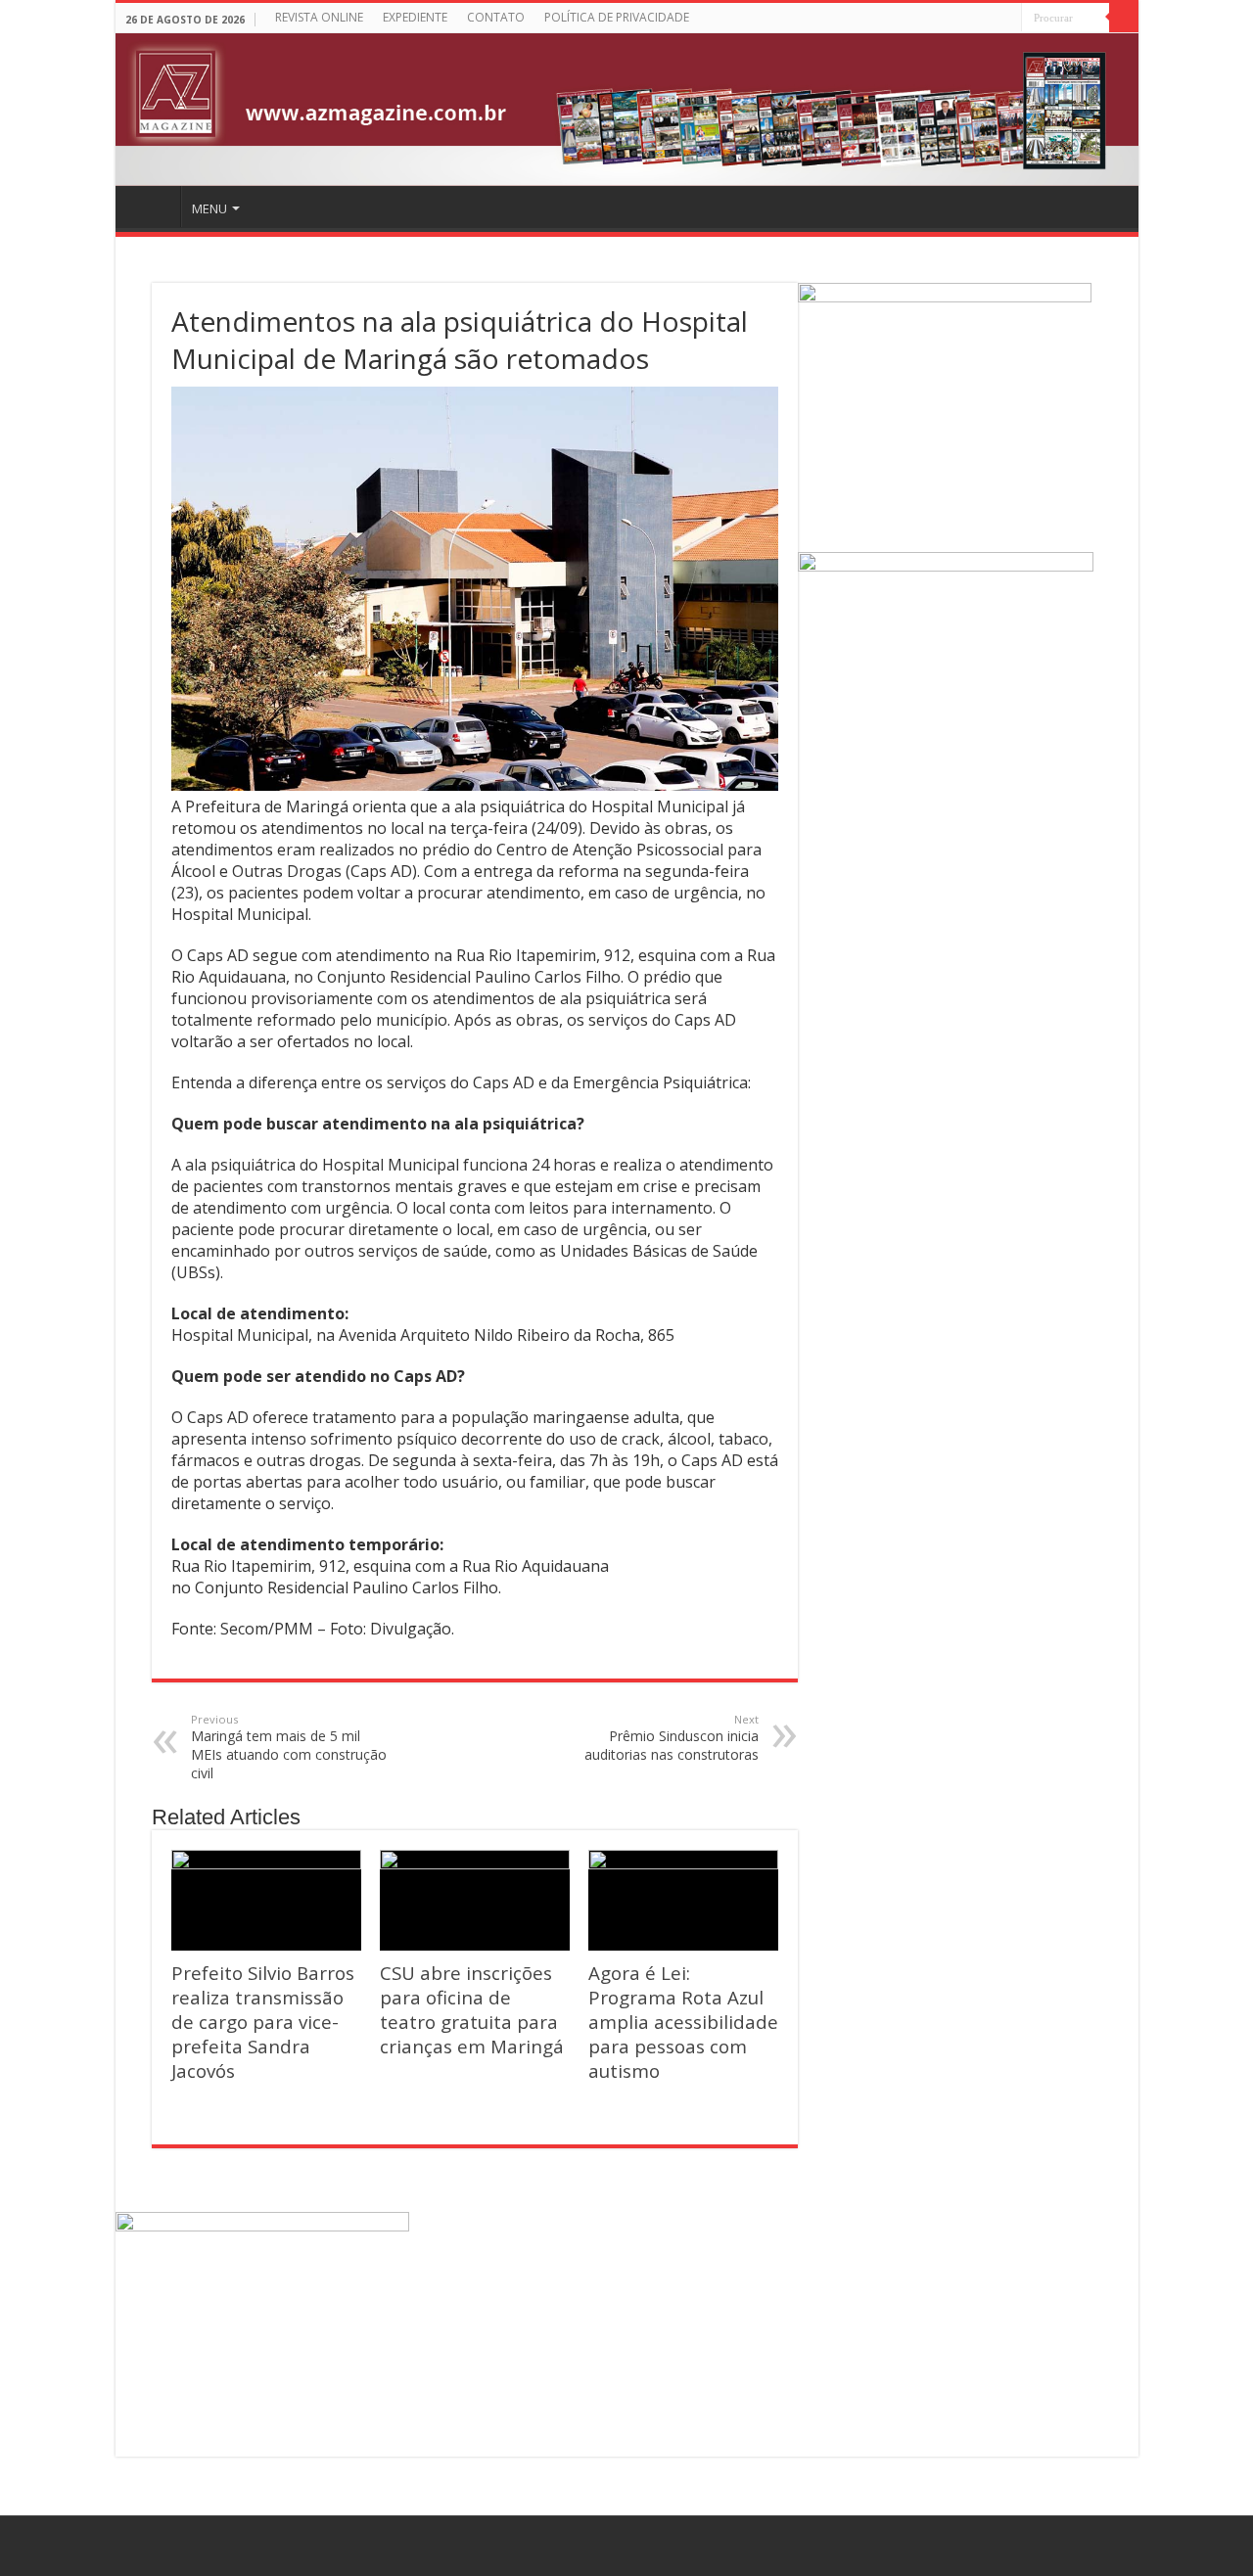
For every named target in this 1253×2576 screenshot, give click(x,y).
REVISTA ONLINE (319, 17)
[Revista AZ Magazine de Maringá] (627, 110)
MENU (209, 208)
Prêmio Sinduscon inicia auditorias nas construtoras (672, 1738)
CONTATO (496, 17)
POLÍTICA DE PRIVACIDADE (617, 17)
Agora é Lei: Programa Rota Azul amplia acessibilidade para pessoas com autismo (683, 2022)
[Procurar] (1124, 18)
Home (151, 207)
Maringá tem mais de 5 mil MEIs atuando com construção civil (289, 1747)
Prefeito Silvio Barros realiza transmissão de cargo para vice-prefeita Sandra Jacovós (263, 2022)
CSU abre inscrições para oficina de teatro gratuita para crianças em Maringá (472, 2009)
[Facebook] (1007, 19)
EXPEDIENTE (415, 17)
